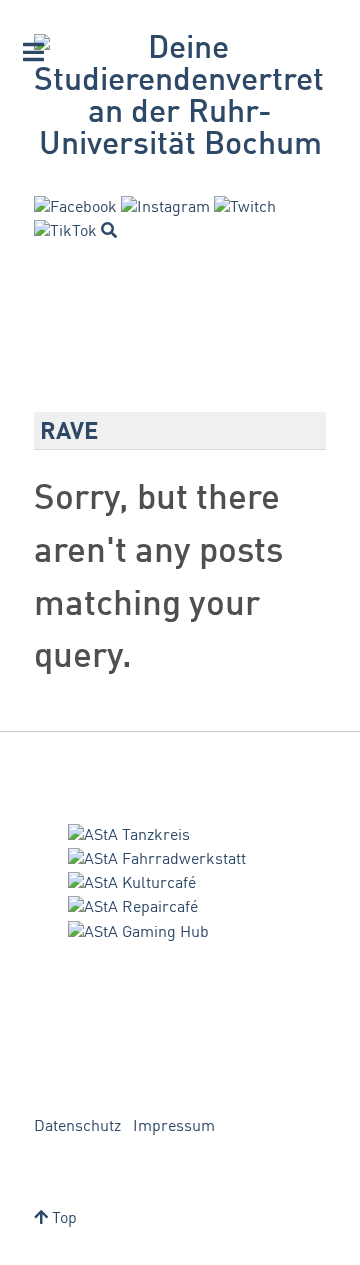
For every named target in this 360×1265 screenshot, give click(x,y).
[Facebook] (75, 208)
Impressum (174, 1127)
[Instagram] (165, 208)
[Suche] (109, 230)
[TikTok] (65, 232)
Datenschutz (77, 1127)
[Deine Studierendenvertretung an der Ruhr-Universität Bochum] (180, 98)
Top (62, 1219)
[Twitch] (245, 208)
